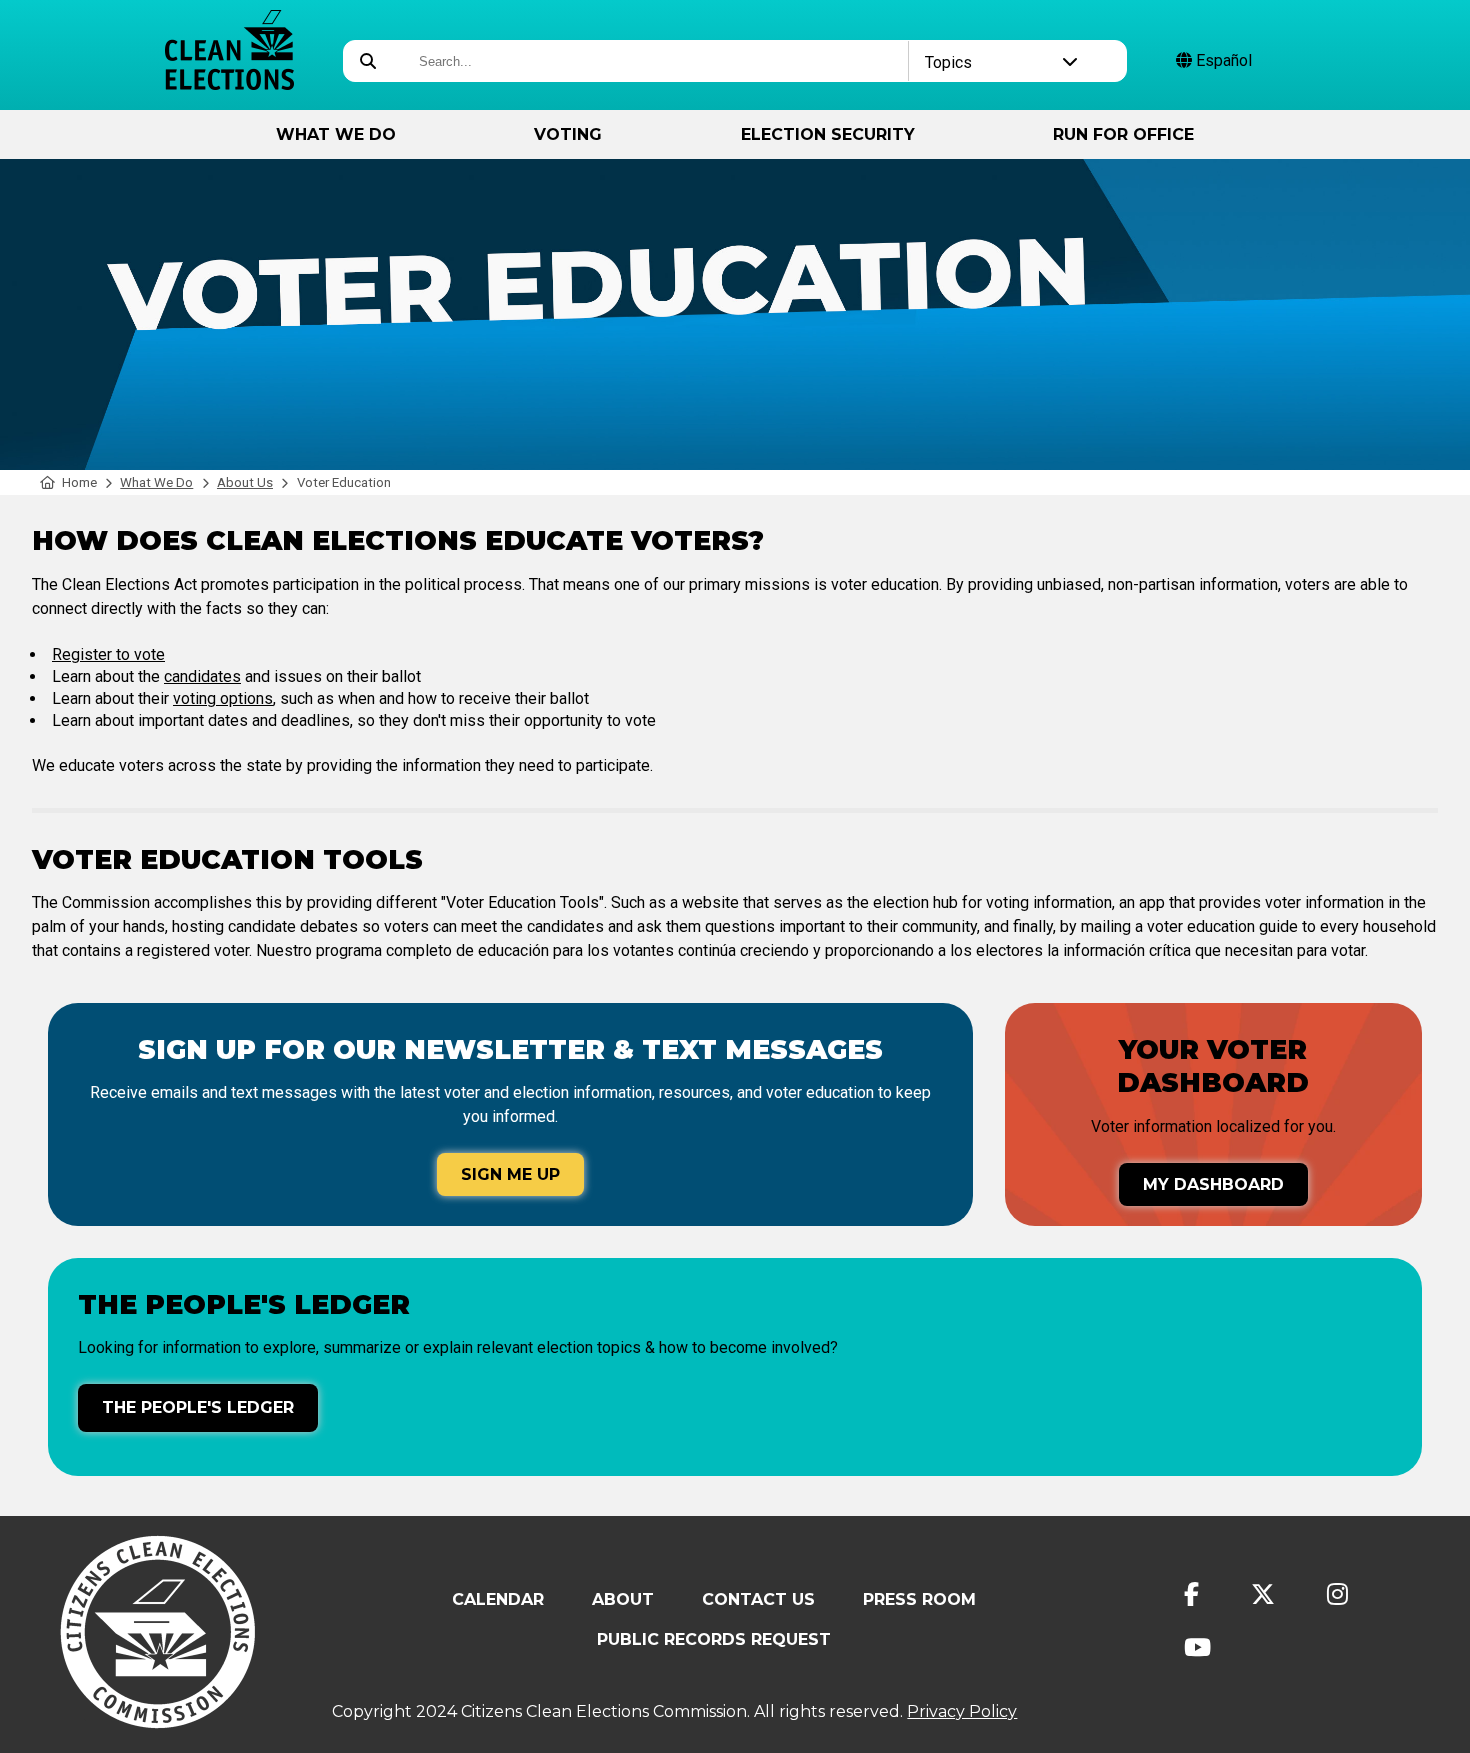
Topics (948, 62)
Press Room (919, 1599)
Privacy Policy (962, 1711)
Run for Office (1123, 134)
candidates (202, 676)
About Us (245, 482)
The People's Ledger (198, 1407)
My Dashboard (1213, 1184)
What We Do (336, 134)
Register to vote (108, 654)
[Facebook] (1191, 1594)
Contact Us (758, 1599)
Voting (568, 134)
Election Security (828, 134)
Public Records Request (714, 1639)
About (623, 1599)
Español (1222, 60)
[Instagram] (1337, 1594)
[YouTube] (1197, 1647)
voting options (223, 698)
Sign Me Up (510, 1174)
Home (79, 482)
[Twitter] (1263, 1594)
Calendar (498, 1599)
